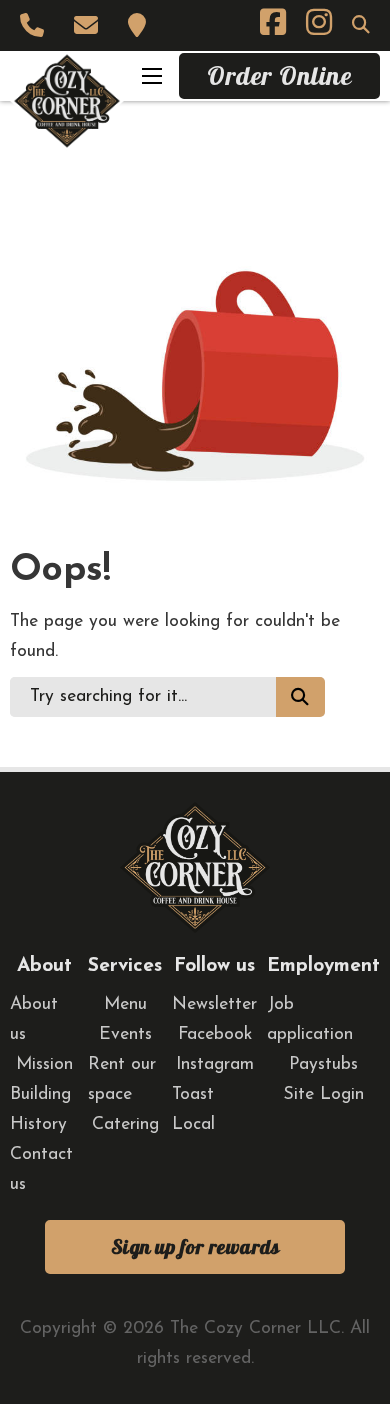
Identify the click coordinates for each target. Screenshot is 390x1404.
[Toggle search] (361, 25)
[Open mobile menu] (152, 76)
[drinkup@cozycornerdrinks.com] (91, 25)
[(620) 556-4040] (37, 25)
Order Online (279, 75)
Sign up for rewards (195, 1246)
